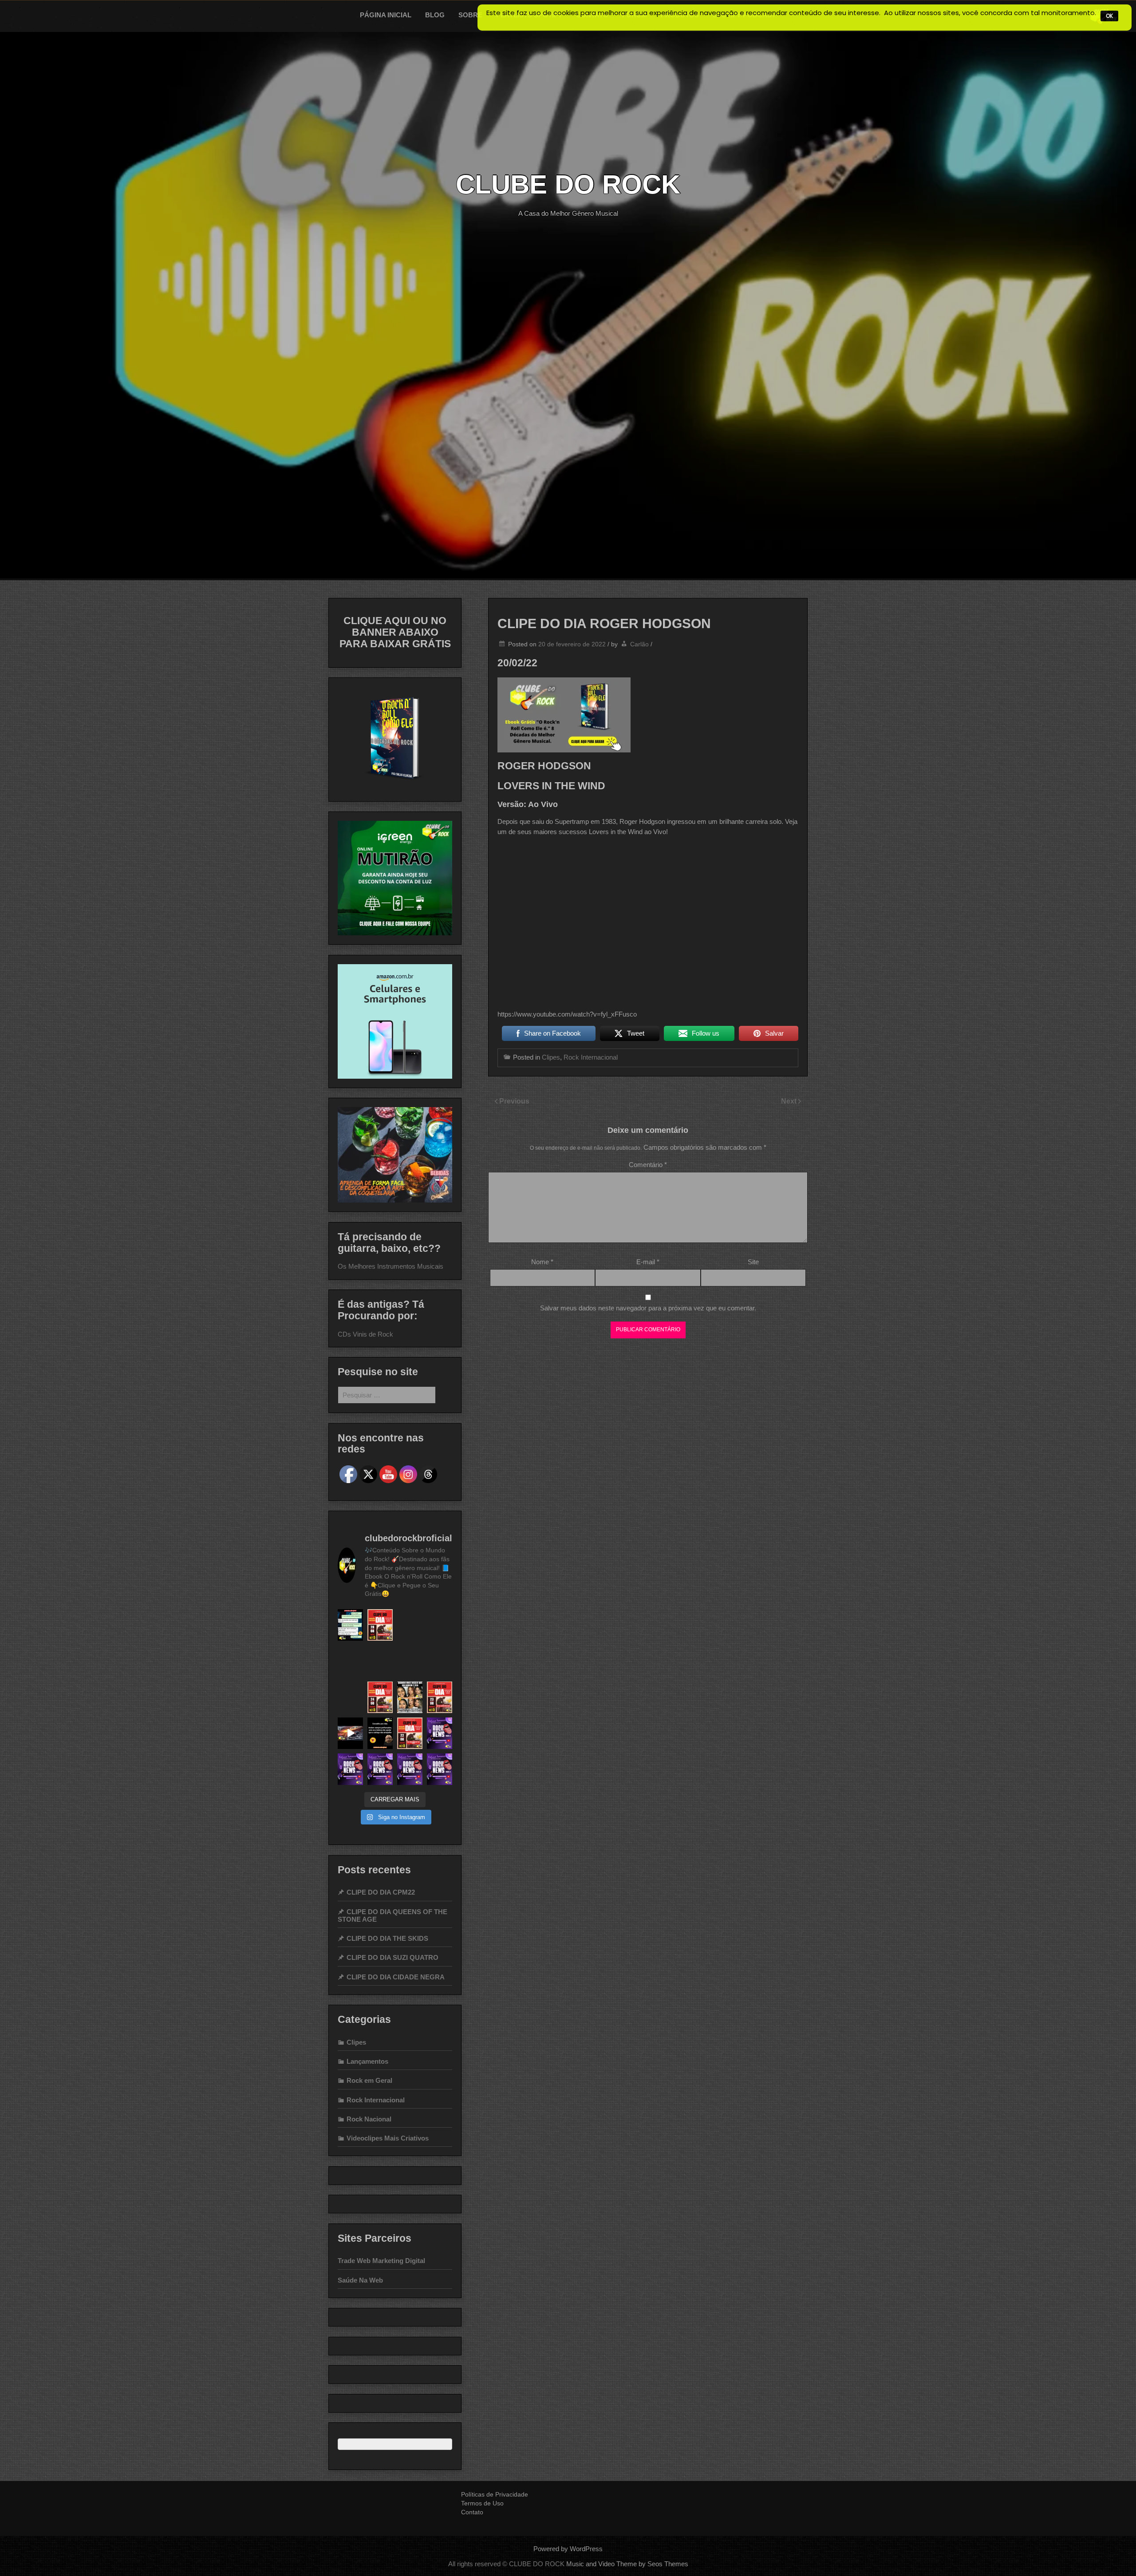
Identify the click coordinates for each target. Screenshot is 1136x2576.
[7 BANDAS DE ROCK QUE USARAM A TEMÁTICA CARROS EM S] (350, 1733)
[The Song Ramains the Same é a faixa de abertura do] (410, 1733)
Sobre (470, 15)
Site (753, 1262)
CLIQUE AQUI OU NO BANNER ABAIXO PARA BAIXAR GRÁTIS (395, 632)
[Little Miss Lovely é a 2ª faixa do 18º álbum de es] (440, 1661)
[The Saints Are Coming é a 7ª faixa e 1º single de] (350, 1661)
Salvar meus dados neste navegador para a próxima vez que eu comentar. (648, 1308)
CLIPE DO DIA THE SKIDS (387, 1938)
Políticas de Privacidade (495, 2494)
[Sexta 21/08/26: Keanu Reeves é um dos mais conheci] (440, 1733)
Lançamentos (367, 2061)
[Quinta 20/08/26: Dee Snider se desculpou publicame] (350, 1769)
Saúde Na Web (360, 2280)
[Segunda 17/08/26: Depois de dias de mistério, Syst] (410, 1769)
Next (790, 1101)
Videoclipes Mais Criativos (388, 2138)
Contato (472, 2512)
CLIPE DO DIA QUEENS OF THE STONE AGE (392, 1915)
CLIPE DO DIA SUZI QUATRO (392, 1957)
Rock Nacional (369, 2119)
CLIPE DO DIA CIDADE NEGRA (396, 1977)
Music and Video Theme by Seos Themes (627, 2564)
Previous (514, 1101)
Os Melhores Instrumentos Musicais (390, 1266)
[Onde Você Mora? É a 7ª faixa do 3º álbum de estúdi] (380, 1697)
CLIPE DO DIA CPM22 (381, 1892)
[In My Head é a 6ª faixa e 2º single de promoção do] (440, 1625)
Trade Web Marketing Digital (381, 2261)
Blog (435, 15)
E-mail (648, 1262)
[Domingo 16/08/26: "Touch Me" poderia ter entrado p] (440, 1769)
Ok (1109, 16)
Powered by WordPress (568, 2549)
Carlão (639, 644)
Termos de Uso (482, 2503)
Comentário (648, 1165)
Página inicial (386, 15)
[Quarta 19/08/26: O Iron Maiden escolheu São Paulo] (380, 1769)
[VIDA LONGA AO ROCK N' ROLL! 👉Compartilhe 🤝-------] (350, 1625)
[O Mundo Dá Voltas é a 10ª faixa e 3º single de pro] (380, 1625)
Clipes (551, 1057)
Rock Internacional (591, 1057)
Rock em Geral (369, 2080)
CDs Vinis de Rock (365, 1334)
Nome (542, 1262)
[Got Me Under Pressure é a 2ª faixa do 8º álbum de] (440, 1697)
